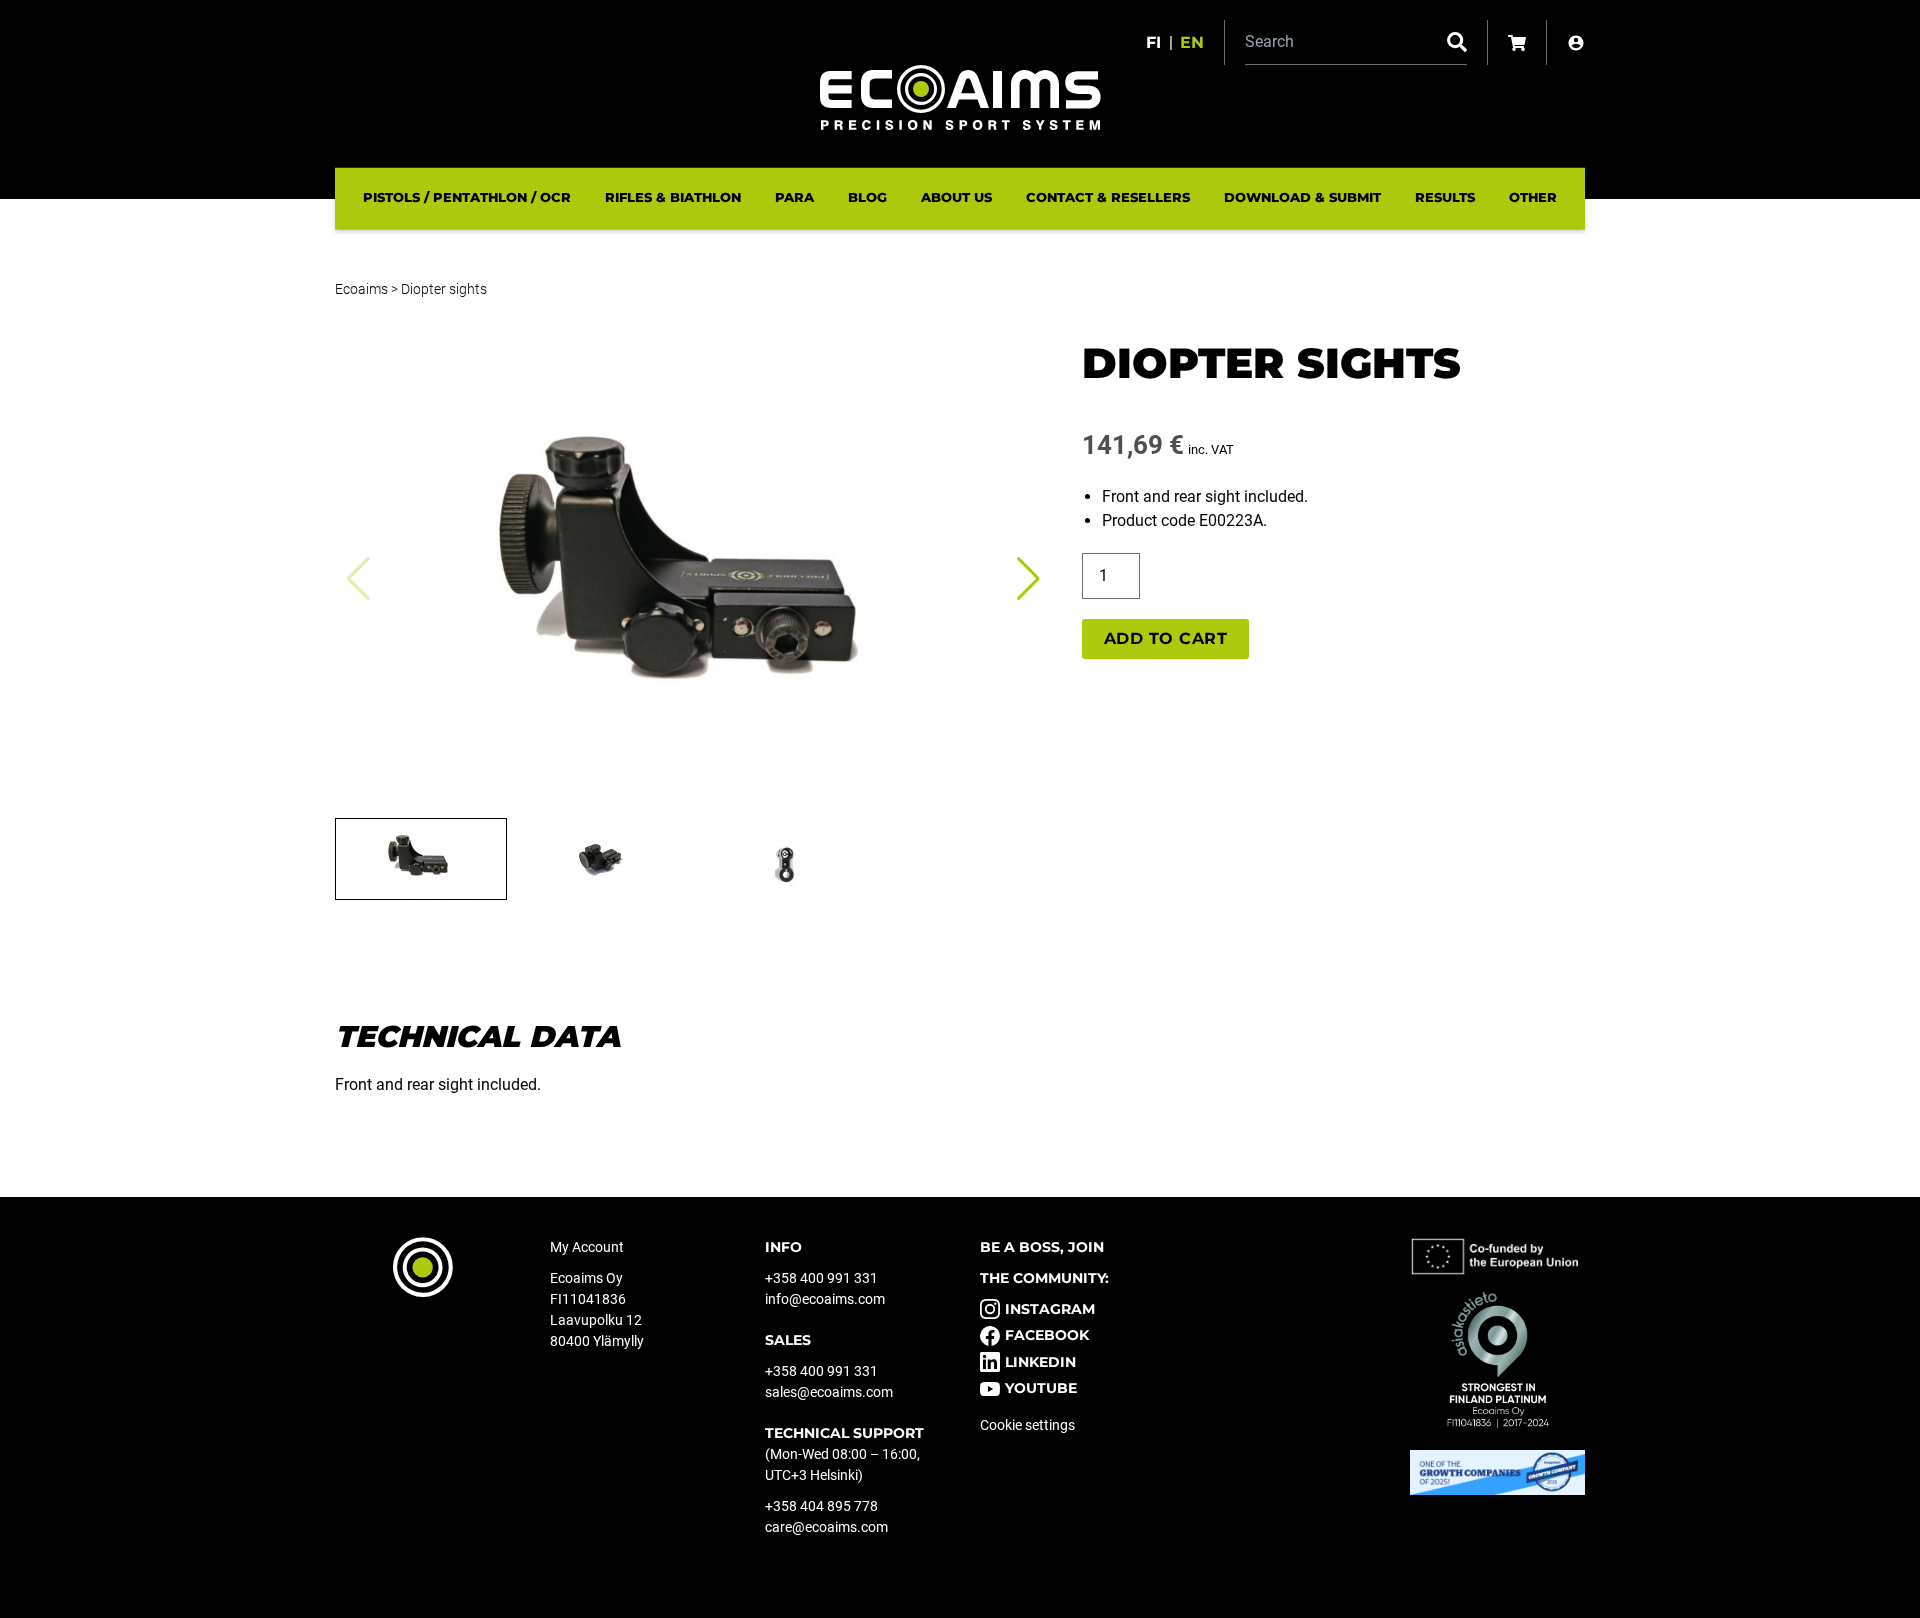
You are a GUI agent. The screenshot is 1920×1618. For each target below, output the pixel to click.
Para (794, 197)
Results (1445, 197)
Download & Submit (1302, 197)
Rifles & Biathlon (673, 197)
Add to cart (1166, 638)
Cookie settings (1027, 1425)
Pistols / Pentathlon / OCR (467, 197)
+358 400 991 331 (821, 1278)
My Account (587, 1247)
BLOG (867, 197)
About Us (956, 197)
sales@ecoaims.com (829, 1392)
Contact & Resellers (1108, 197)
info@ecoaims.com (825, 1299)
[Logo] (960, 97)
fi (1153, 42)
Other (1533, 197)
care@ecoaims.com (826, 1527)
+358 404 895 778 (821, 1506)
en (1192, 42)
